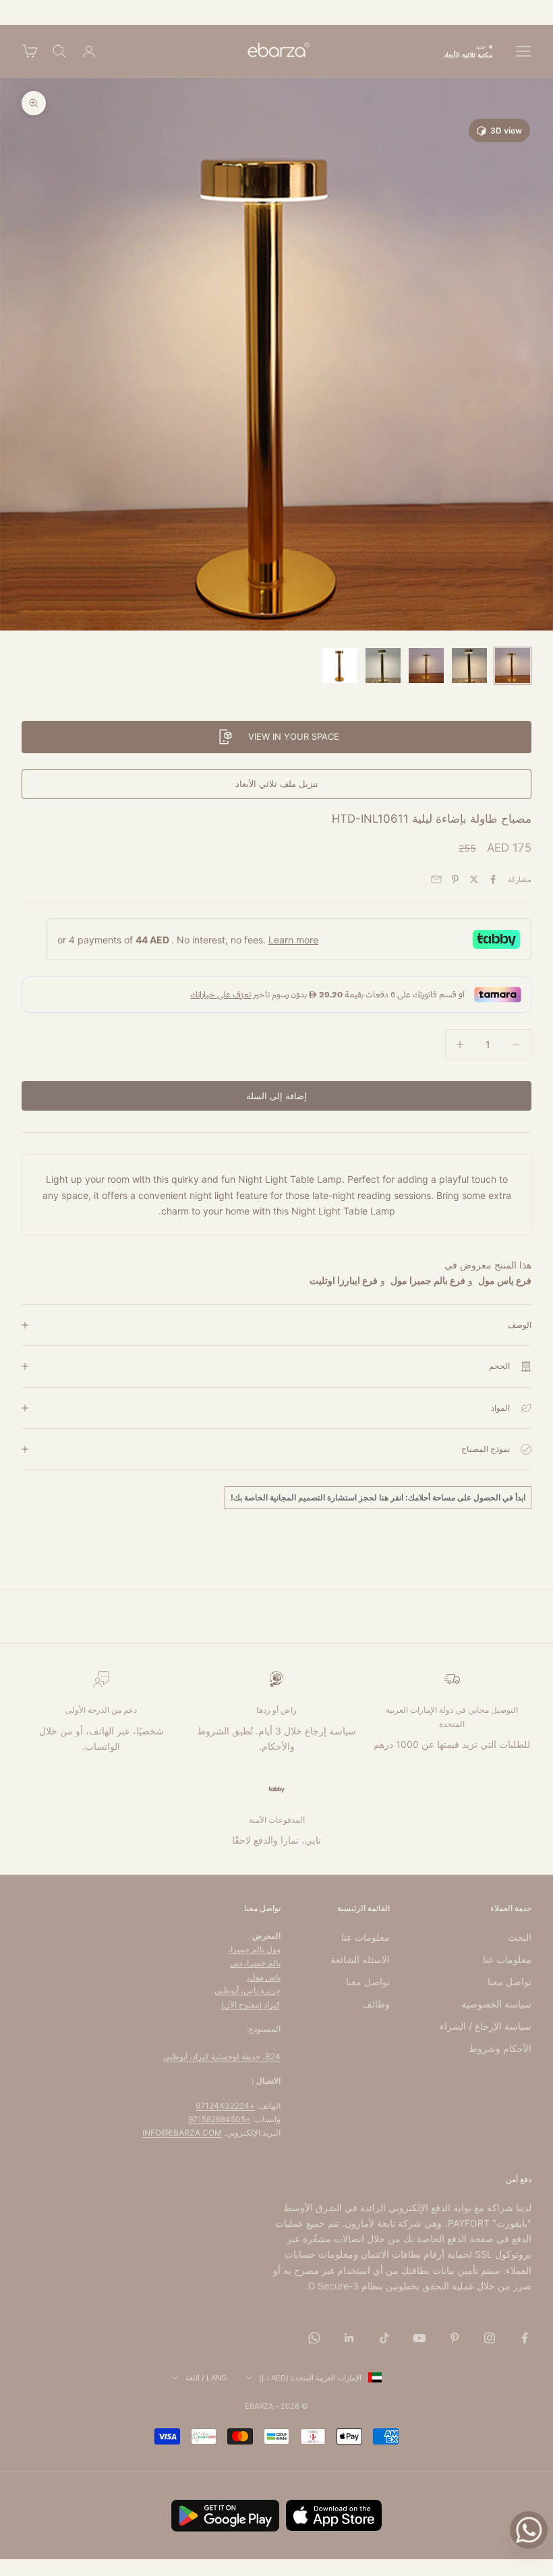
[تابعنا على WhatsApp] (314, 2338)
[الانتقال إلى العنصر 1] (513, 666)
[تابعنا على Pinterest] (455, 2338)
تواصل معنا (510, 1982)
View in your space (294, 736)
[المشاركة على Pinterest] (455, 879)
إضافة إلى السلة (276, 1096)
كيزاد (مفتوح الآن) (251, 2004)
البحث (520, 1937)
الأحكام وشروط (500, 2048)
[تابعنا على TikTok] (384, 2338)
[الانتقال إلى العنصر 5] (340, 666)
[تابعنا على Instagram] (490, 2338)
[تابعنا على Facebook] (525, 2338)
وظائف (376, 2004)
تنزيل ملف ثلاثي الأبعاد (277, 784)
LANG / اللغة (206, 2378)
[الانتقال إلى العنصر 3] (426, 666)
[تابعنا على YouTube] (419, 2338)
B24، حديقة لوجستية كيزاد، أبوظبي (222, 2056)
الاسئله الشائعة (360, 1959)
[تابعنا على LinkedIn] (349, 2338)
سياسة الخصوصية (496, 2004)
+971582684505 (220, 2119)
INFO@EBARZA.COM (182, 2133)
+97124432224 (225, 2106)
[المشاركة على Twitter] (474, 879)
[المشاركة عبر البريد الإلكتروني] (436, 879)
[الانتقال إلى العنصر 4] (383, 666)
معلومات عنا (507, 1959)
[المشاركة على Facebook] (493, 879)
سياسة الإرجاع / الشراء (486, 2026)
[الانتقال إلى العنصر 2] (469, 666)
